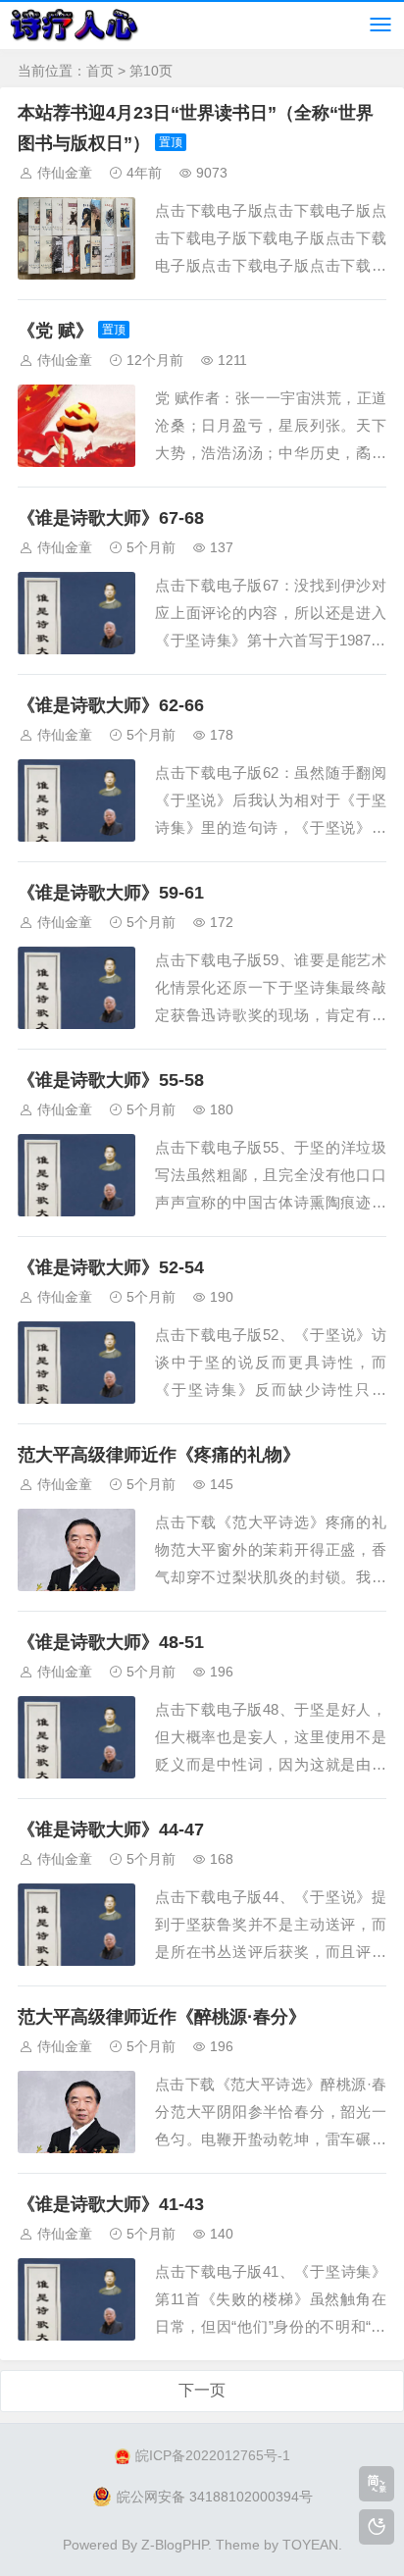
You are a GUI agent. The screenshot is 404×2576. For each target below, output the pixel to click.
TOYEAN (310, 2545)
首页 (100, 71)
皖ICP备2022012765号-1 (213, 2455)
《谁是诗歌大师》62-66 (111, 705)
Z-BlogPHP (175, 2545)
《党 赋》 (55, 331)
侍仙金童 (65, 173)
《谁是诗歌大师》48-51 (111, 1642)
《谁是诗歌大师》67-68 (111, 518)
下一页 (202, 2390)
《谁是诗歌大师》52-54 (111, 1267)
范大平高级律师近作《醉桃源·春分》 (162, 2017)
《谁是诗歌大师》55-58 (111, 1080)
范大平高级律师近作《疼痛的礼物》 (159, 1455)
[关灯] (377, 2527)
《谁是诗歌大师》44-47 (111, 1829)
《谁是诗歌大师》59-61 (111, 893)
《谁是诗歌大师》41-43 (111, 2204)
